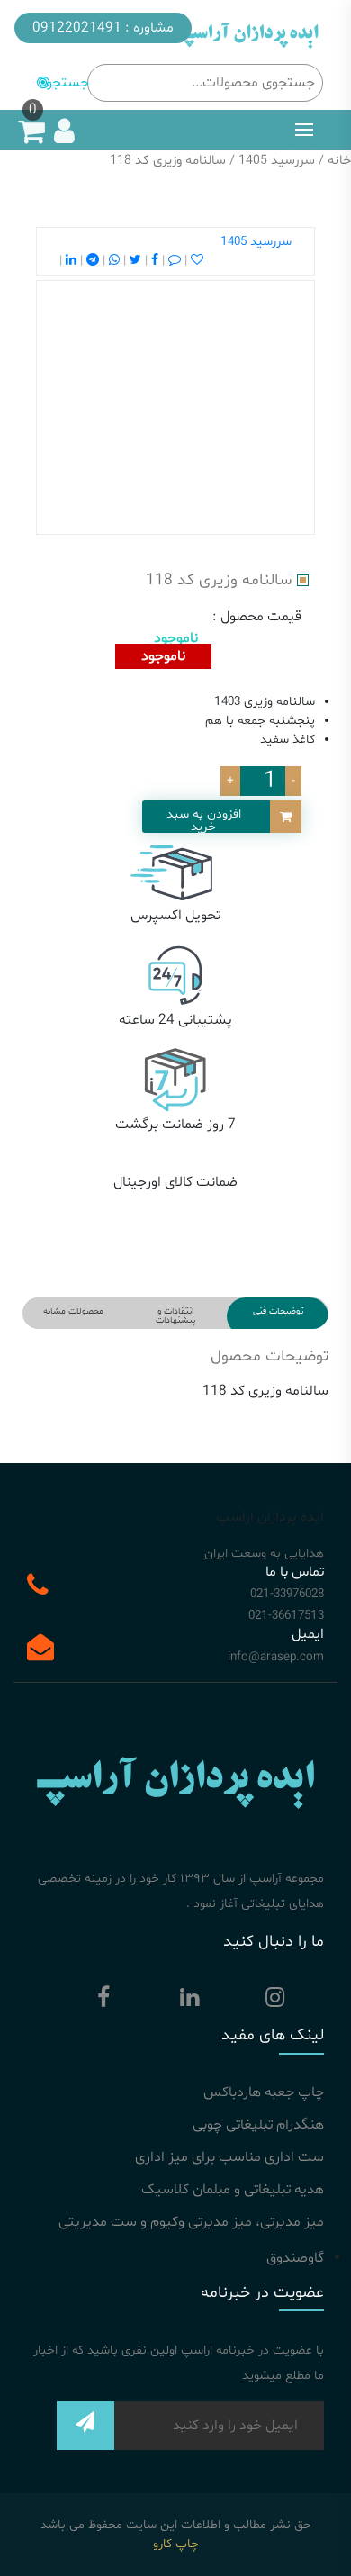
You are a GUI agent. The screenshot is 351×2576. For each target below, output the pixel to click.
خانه (339, 160)
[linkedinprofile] (189, 2002)
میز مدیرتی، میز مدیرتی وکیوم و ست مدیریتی (191, 2222)
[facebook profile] (103, 2002)
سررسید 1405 (277, 160)
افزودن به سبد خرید (204, 819)
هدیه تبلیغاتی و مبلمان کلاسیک (233, 2190)
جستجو (67, 83)
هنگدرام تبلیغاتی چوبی (258, 2125)
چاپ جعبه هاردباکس (264, 2092)
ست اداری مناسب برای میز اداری (229, 2157)
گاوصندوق (295, 2258)
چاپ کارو (176, 2544)
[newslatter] (85, 2432)
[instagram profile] (274, 2002)
